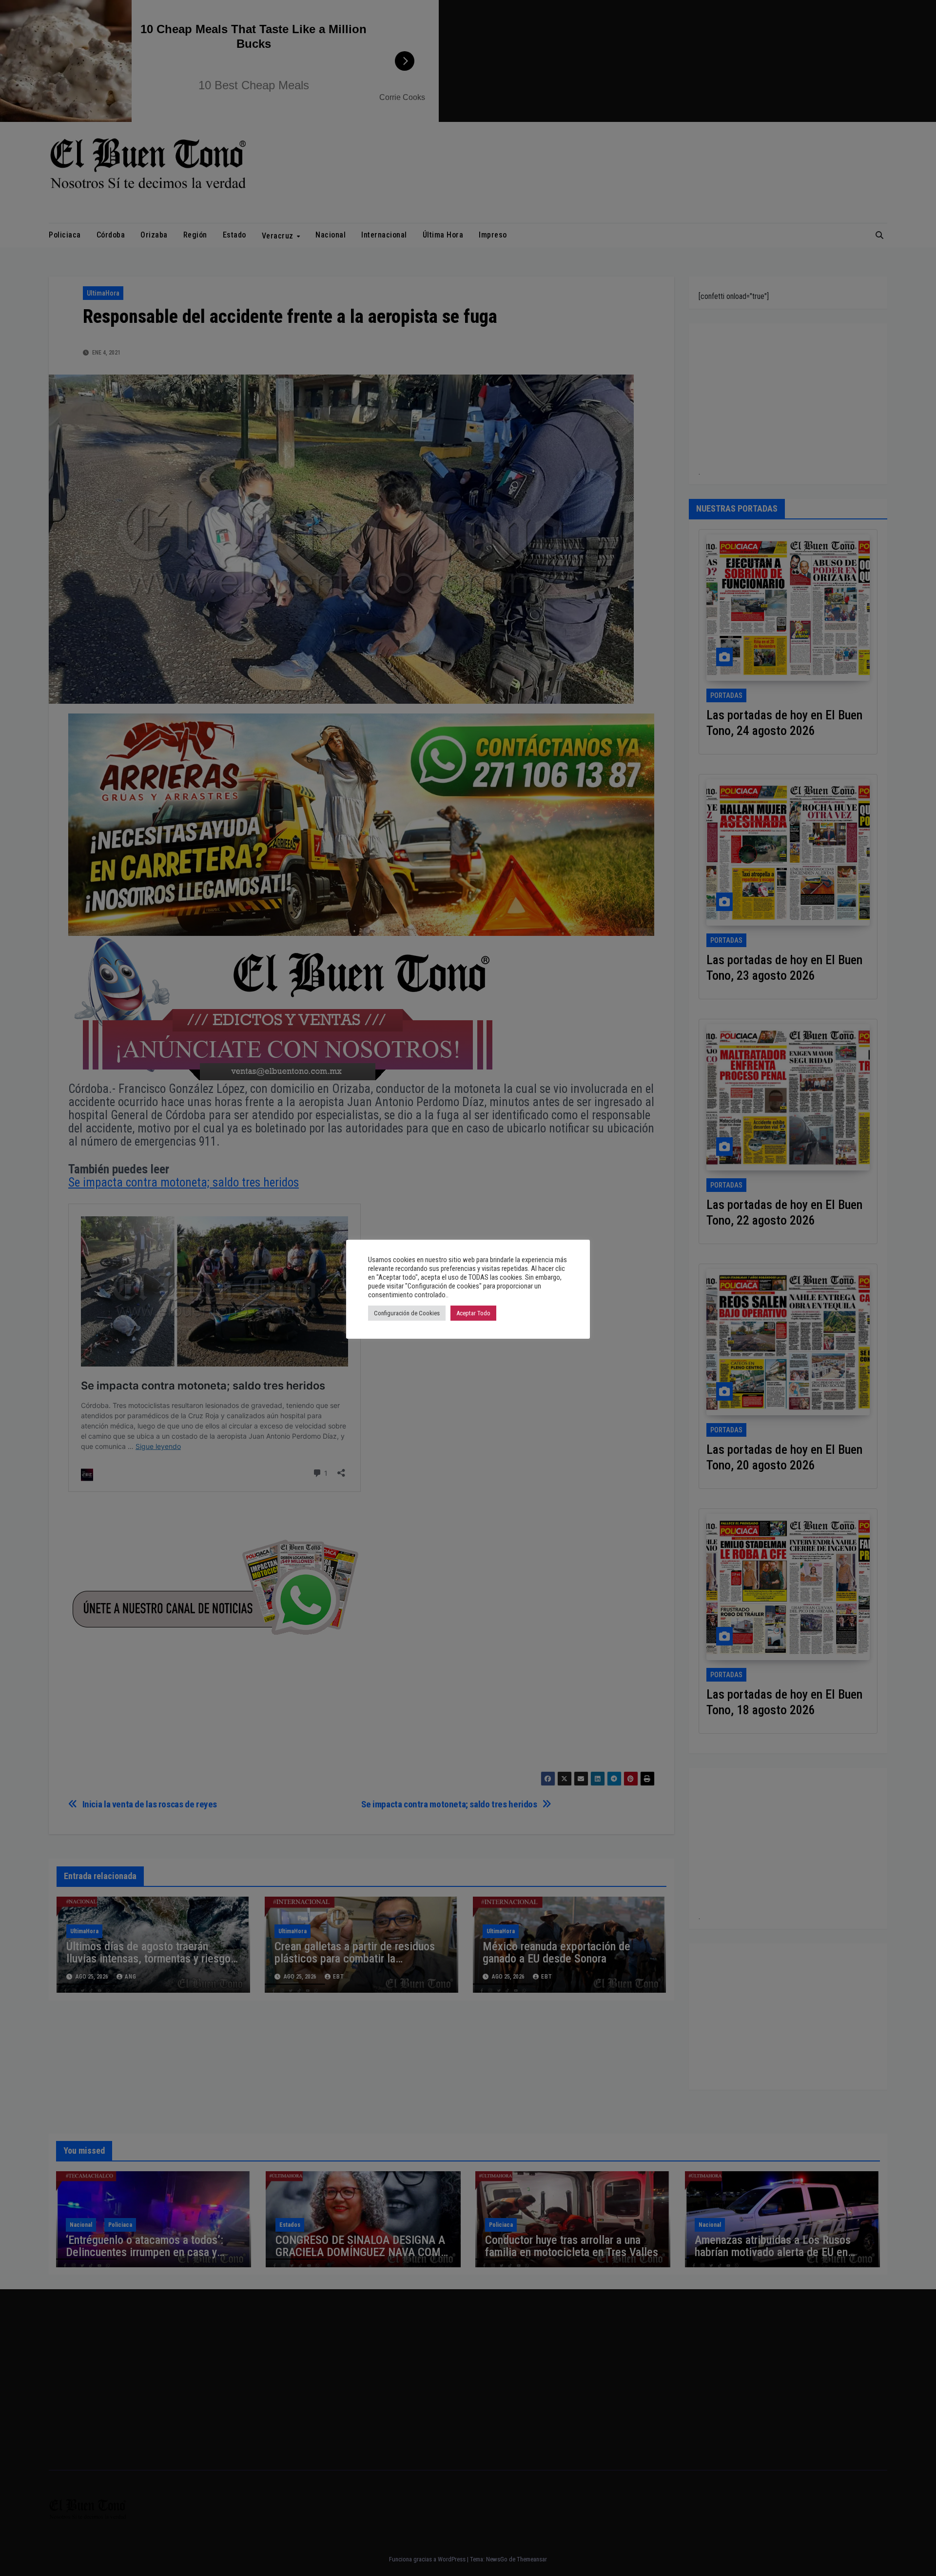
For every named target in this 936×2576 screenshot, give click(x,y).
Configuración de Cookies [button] (407, 1313)
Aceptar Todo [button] (473, 1313)
